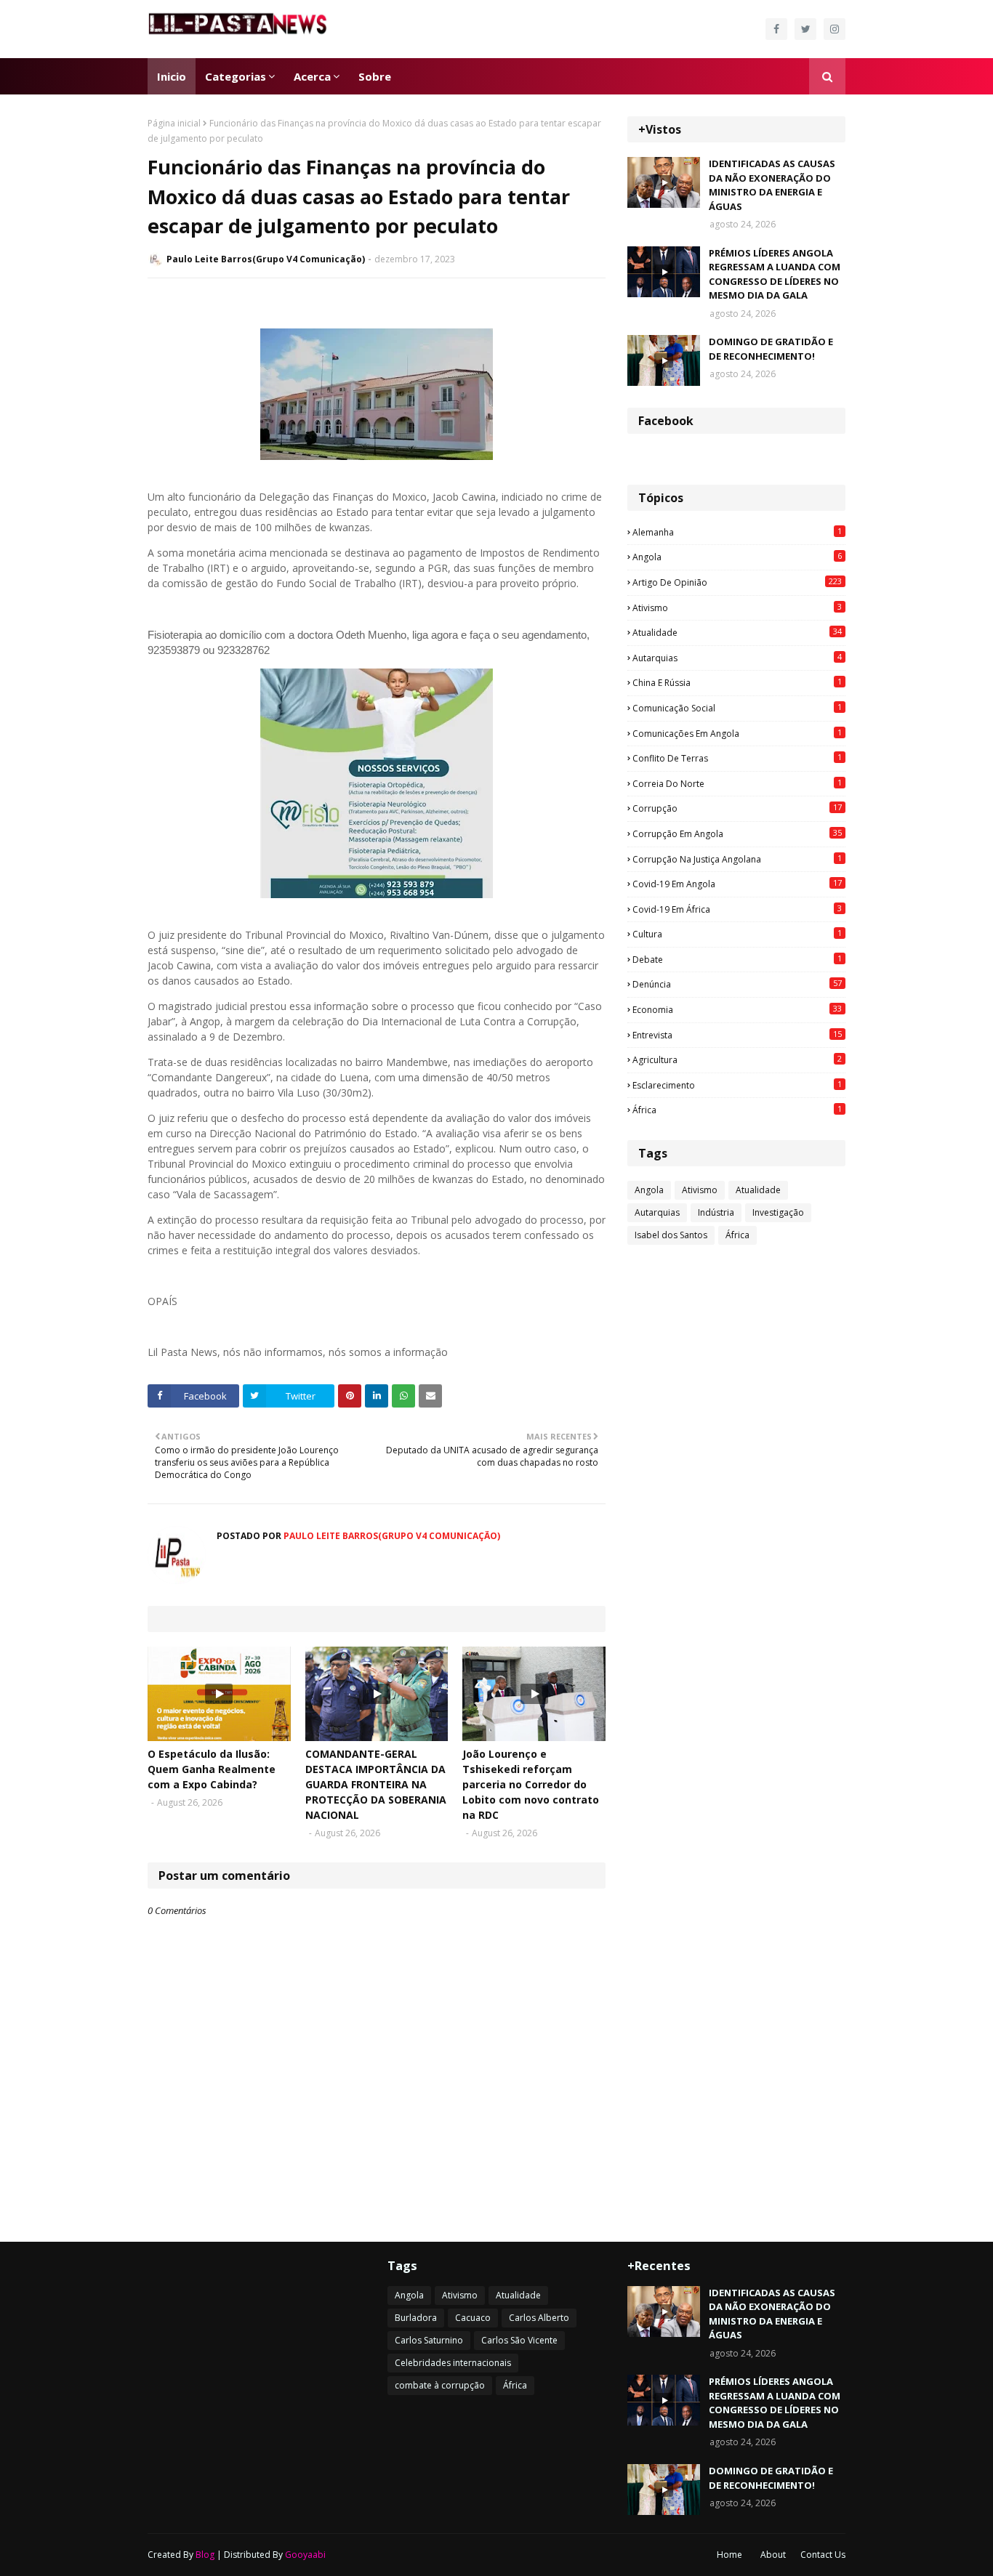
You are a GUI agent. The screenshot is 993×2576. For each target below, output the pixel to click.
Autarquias (737, 658)
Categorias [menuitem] (236, 76)
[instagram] (835, 29)
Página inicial (174, 123)
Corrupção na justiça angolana (737, 859)
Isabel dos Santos (671, 1235)
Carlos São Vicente (519, 2340)
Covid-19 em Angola (737, 884)
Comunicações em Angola (737, 733)
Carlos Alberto (539, 2318)
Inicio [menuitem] (172, 76)
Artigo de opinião (737, 582)
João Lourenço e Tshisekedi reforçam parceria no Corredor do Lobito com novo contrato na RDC (531, 1784)
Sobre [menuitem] (375, 76)
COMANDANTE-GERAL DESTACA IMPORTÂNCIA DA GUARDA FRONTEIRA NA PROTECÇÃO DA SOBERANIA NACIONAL (376, 1784)
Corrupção (737, 808)
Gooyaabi (305, 2555)
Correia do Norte (737, 783)
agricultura (737, 1059)
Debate (737, 959)
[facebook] (776, 29)
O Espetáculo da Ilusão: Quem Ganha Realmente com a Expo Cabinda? (212, 1769)
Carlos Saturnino (429, 2340)
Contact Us (823, 2555)
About (773, 2555)
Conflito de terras (737, 758)
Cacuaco (473, 2318)
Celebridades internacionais (453, 2363)
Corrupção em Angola (737, 833)
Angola (737, 557)
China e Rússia (737, 682)
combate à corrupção (440, 2385)
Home (729, 2555)
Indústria (716, 1212)
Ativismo (737, 607)
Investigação (778, 1212)
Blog (205, 2555)
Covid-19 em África (737, 909)
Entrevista (737, 1035)
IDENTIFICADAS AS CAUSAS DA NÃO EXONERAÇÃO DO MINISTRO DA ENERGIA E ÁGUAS (772, 185)
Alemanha (737, 532)
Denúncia (737, 984)
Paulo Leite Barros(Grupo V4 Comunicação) (266, 259)
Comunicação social (737, 708)
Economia (737, 1009)
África (737, 1110)
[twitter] (805, 29)
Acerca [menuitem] (312, 76)
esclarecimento (737, 1085)
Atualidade (737, 632)
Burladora (416, 2318)
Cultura (737, 934)
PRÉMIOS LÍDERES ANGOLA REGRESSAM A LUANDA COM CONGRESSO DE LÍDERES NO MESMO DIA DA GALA (775, 274)
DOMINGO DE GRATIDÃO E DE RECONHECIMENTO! (771, 349)
